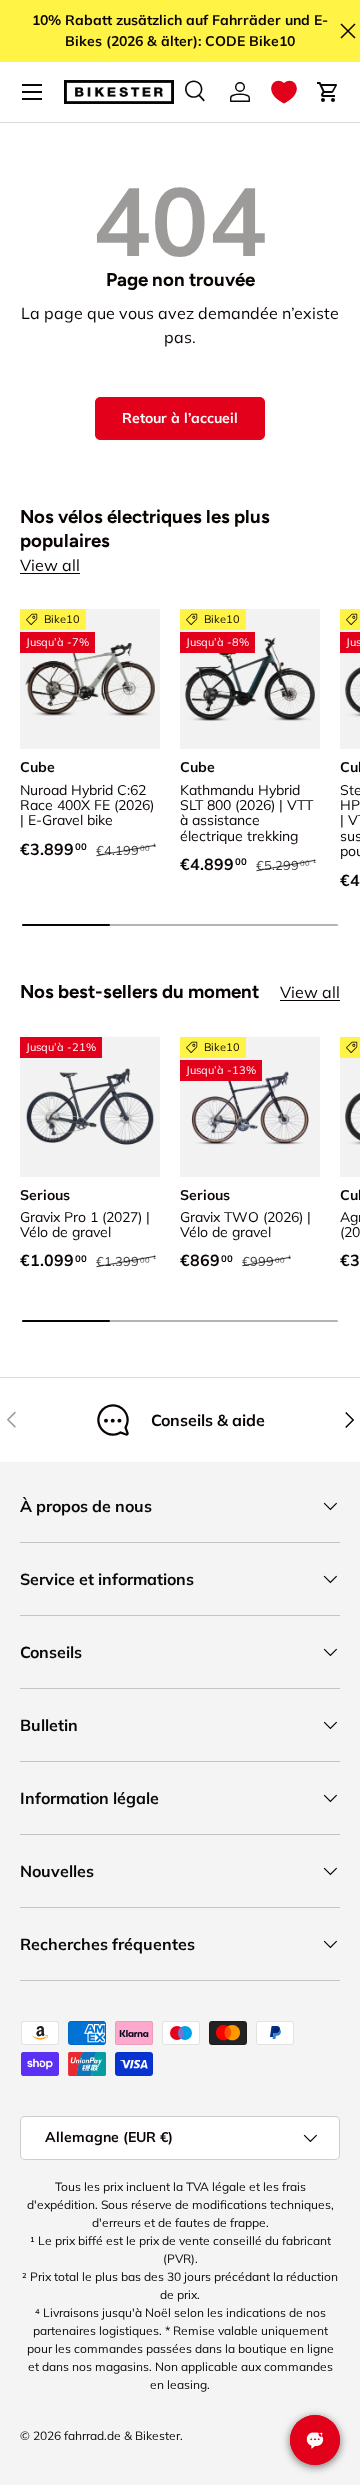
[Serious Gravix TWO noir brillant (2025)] (250, 1107)
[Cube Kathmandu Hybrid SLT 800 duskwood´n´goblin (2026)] (250, 679)
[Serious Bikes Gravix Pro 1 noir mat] (90, 1107)
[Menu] (32, 92)
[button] (284, 92)
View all (50, 565)
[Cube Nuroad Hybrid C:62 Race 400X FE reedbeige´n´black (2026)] (90, 679)
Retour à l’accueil (180, 418)
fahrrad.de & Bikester (122, 2435)
